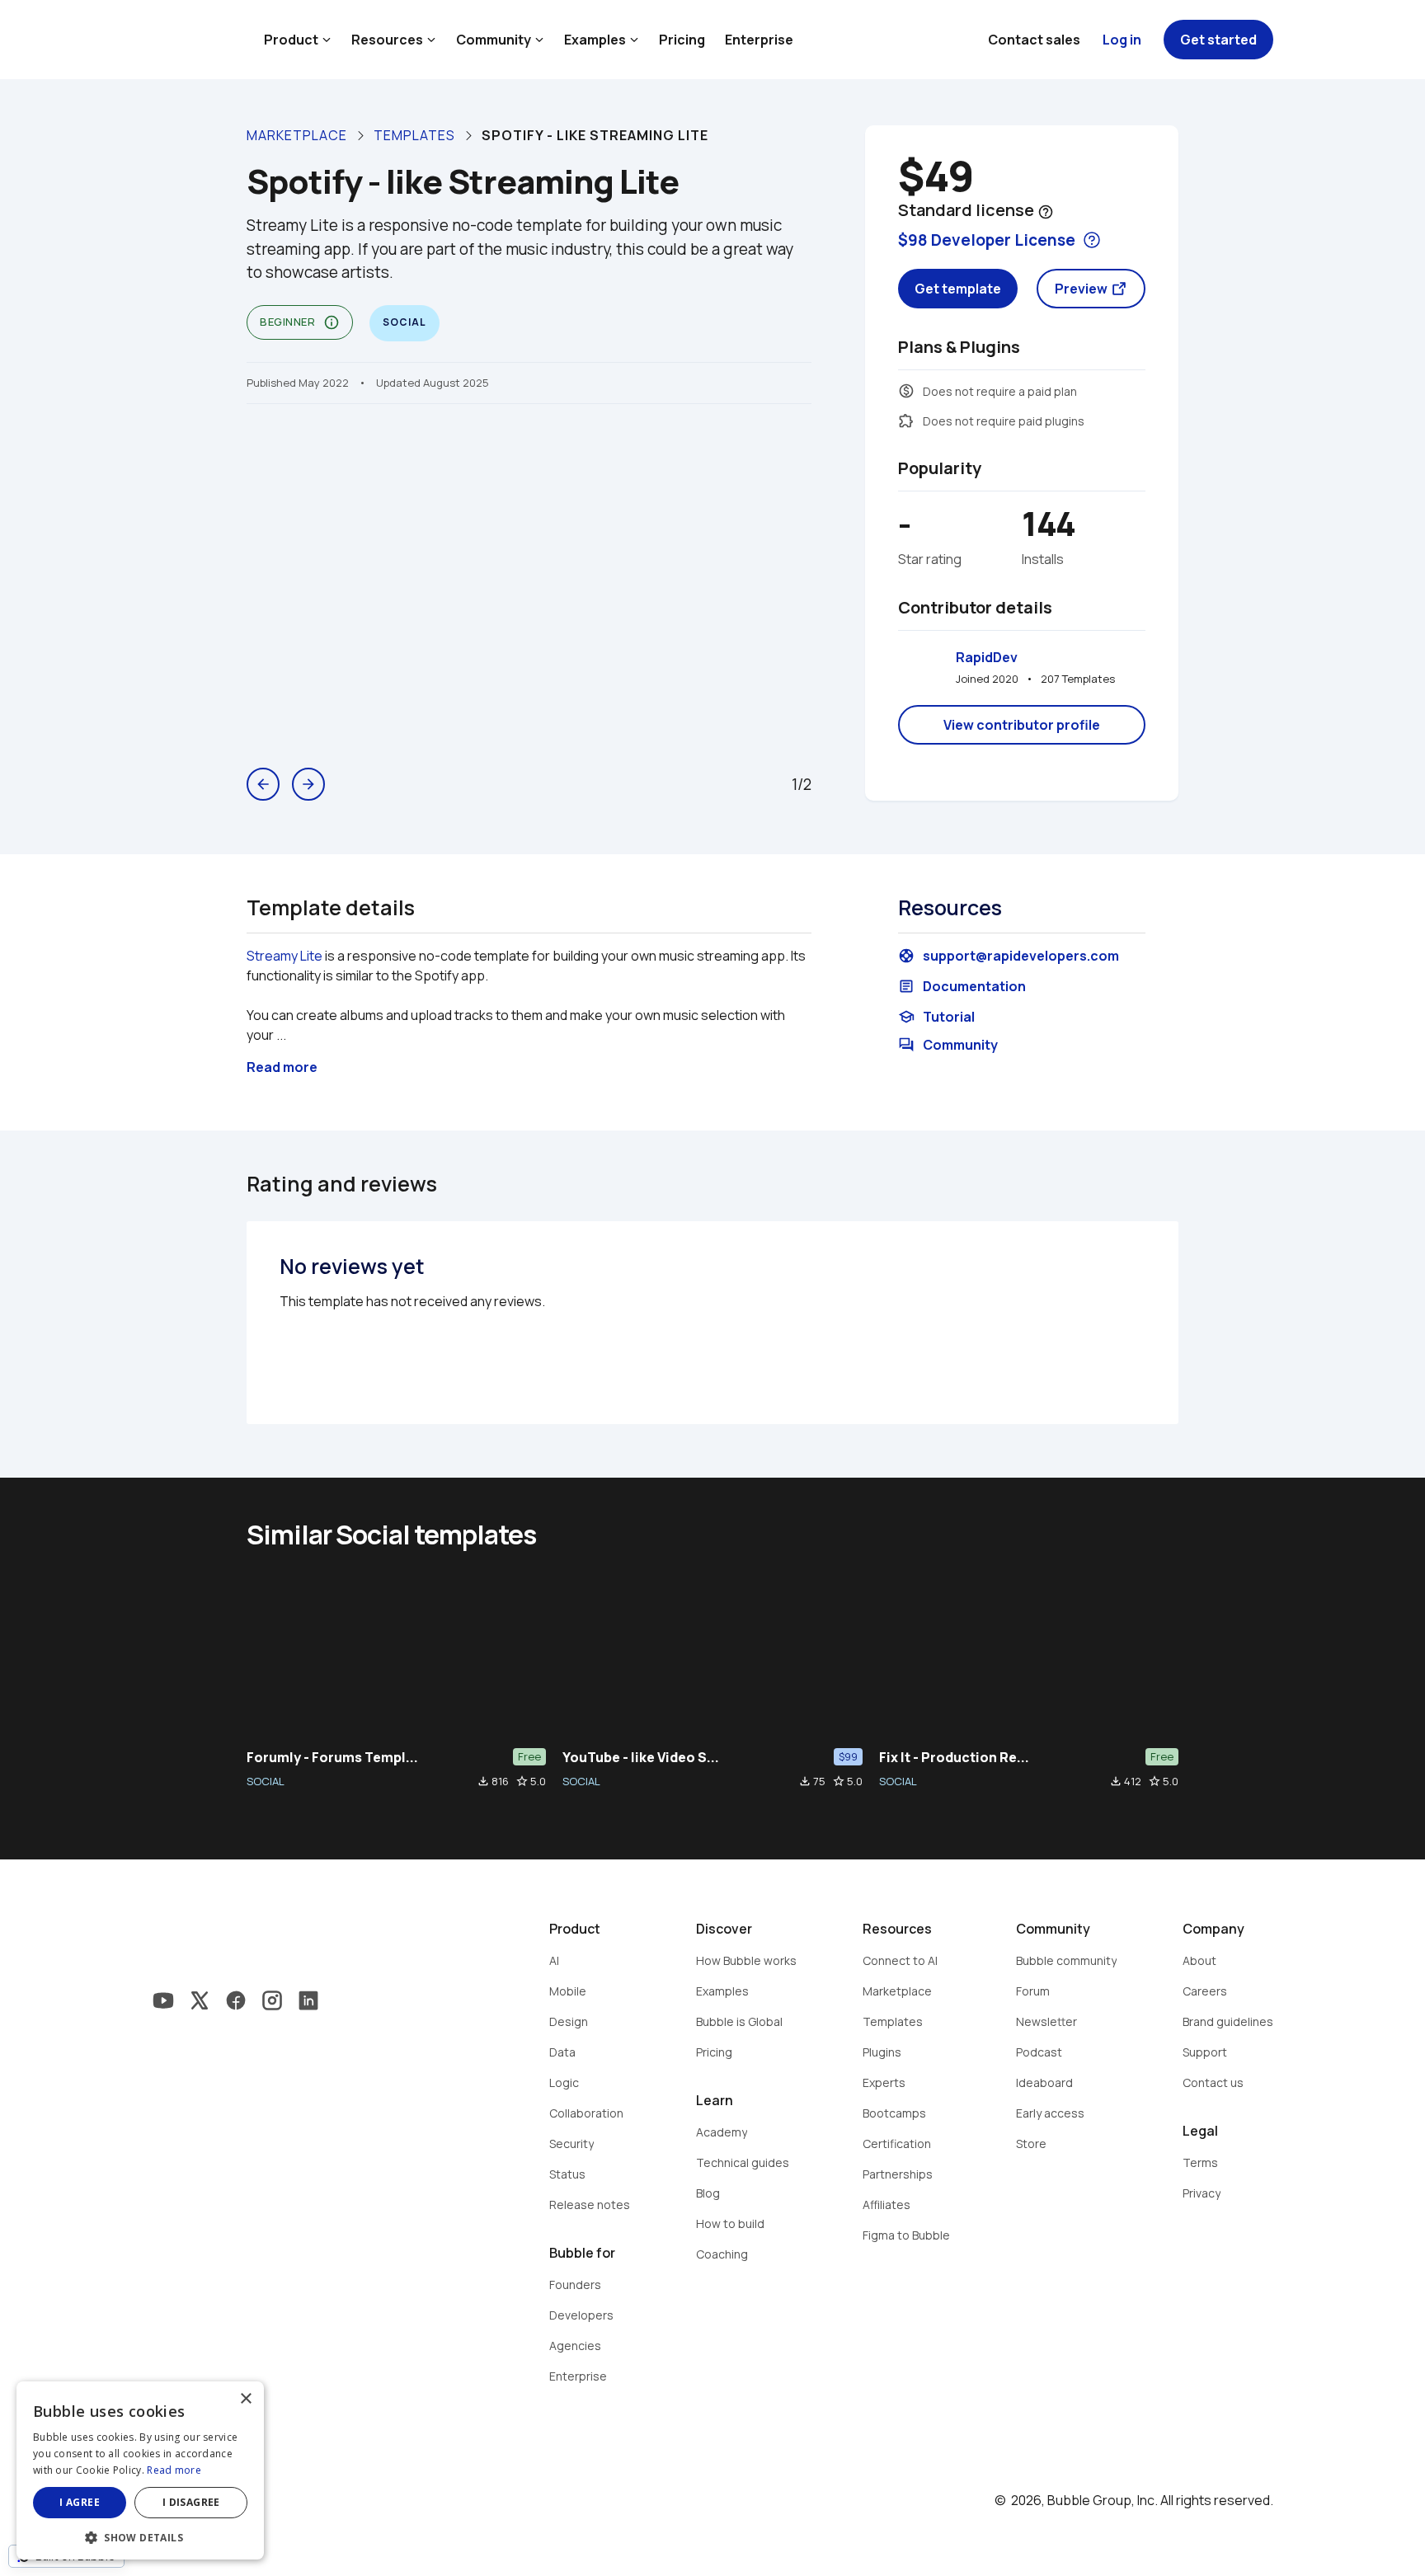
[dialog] (140, 2470)
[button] (140, 2536)
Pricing (682, 40)
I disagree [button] (191, 2502)
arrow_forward (308, 784)
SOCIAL (266, 1781)
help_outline (1046, 212)
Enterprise (759, 40)
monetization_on (906, 391)
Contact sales (1034, 40)
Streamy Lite (285, 956)
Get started (1218, 40)
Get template (958, 289)
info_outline (332, 322)
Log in (1122, 40)
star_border (522, 1781)
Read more (174, 2470)
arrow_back (263, 784)
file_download (483, 1781)
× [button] (245, 2399)
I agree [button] (80, 2502)
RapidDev (987, 657)
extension (906, 421)
